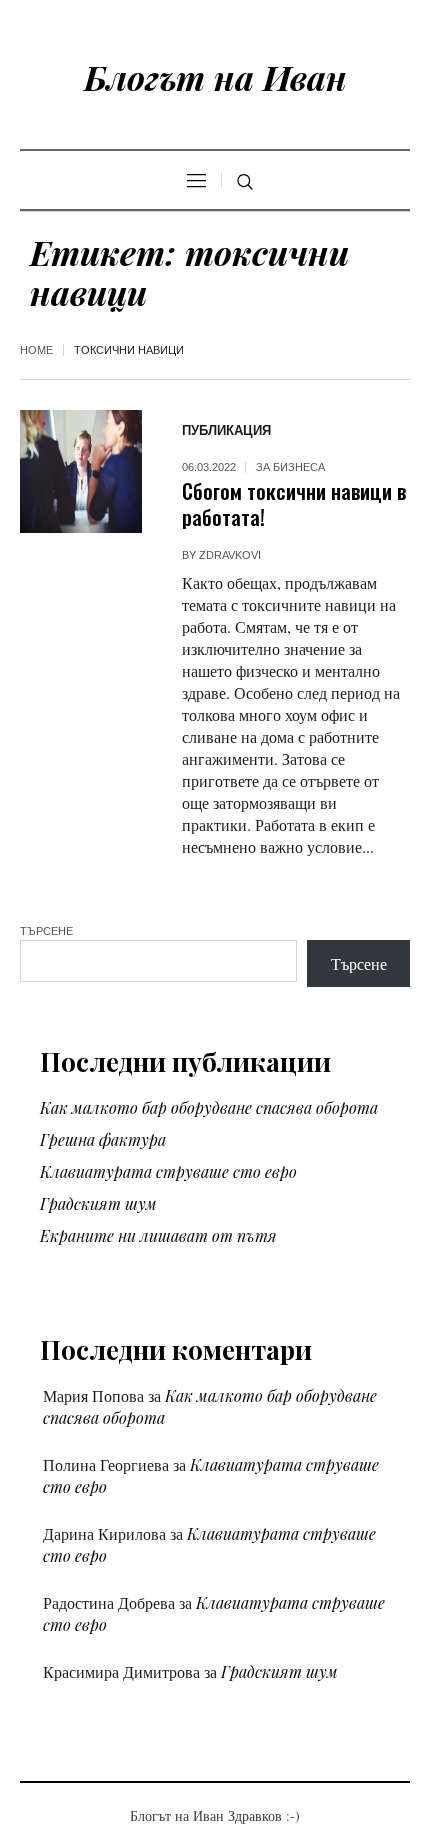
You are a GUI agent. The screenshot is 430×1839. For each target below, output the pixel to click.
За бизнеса (290, 467)
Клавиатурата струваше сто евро (168, 1171)
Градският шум (98, 1203)
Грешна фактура (103, 1139)
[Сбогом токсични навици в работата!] (81, 471)
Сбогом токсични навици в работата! (294, 503)
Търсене (46, 931)
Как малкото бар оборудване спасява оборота (209, 1107)
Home (36, 350)
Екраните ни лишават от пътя (158, 1235)
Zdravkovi (230, 555)
